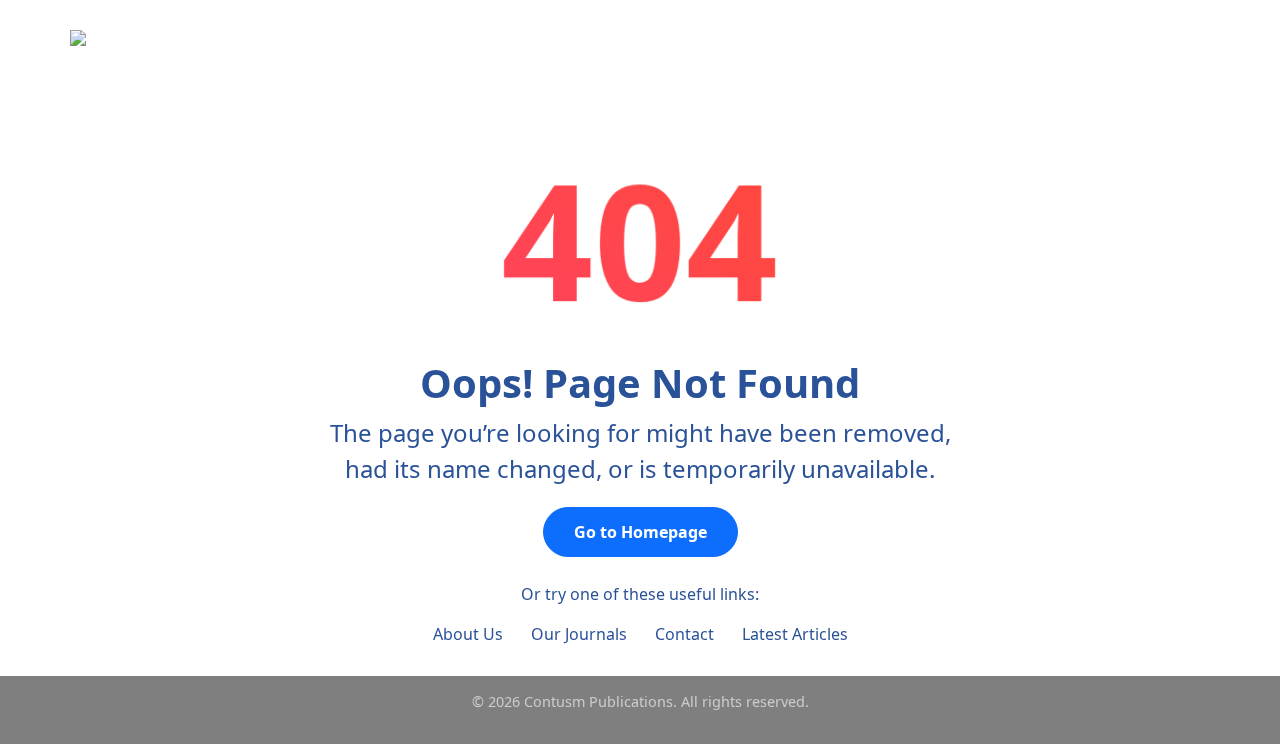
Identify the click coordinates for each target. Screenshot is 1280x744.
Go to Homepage (640, 532)
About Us (468, 634)
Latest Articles (795, 634)
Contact (684, 634)
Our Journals (579, 634)
